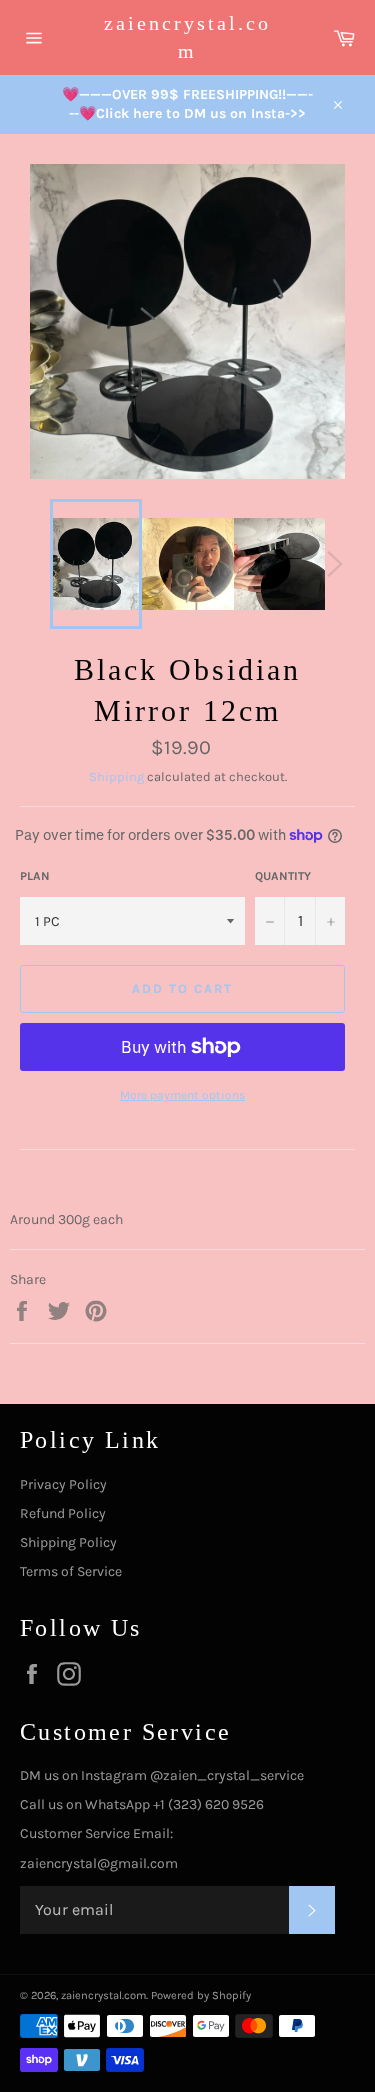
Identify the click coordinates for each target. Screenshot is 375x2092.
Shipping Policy (68, 1542)
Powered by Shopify (201, 1995)
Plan (35, 876)
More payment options (182, 1095)
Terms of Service (71, 1571)
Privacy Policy (63, 1484)
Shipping (116, 776)
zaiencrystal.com (187, 37)
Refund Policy (63, 1513)
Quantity (283, 876)
